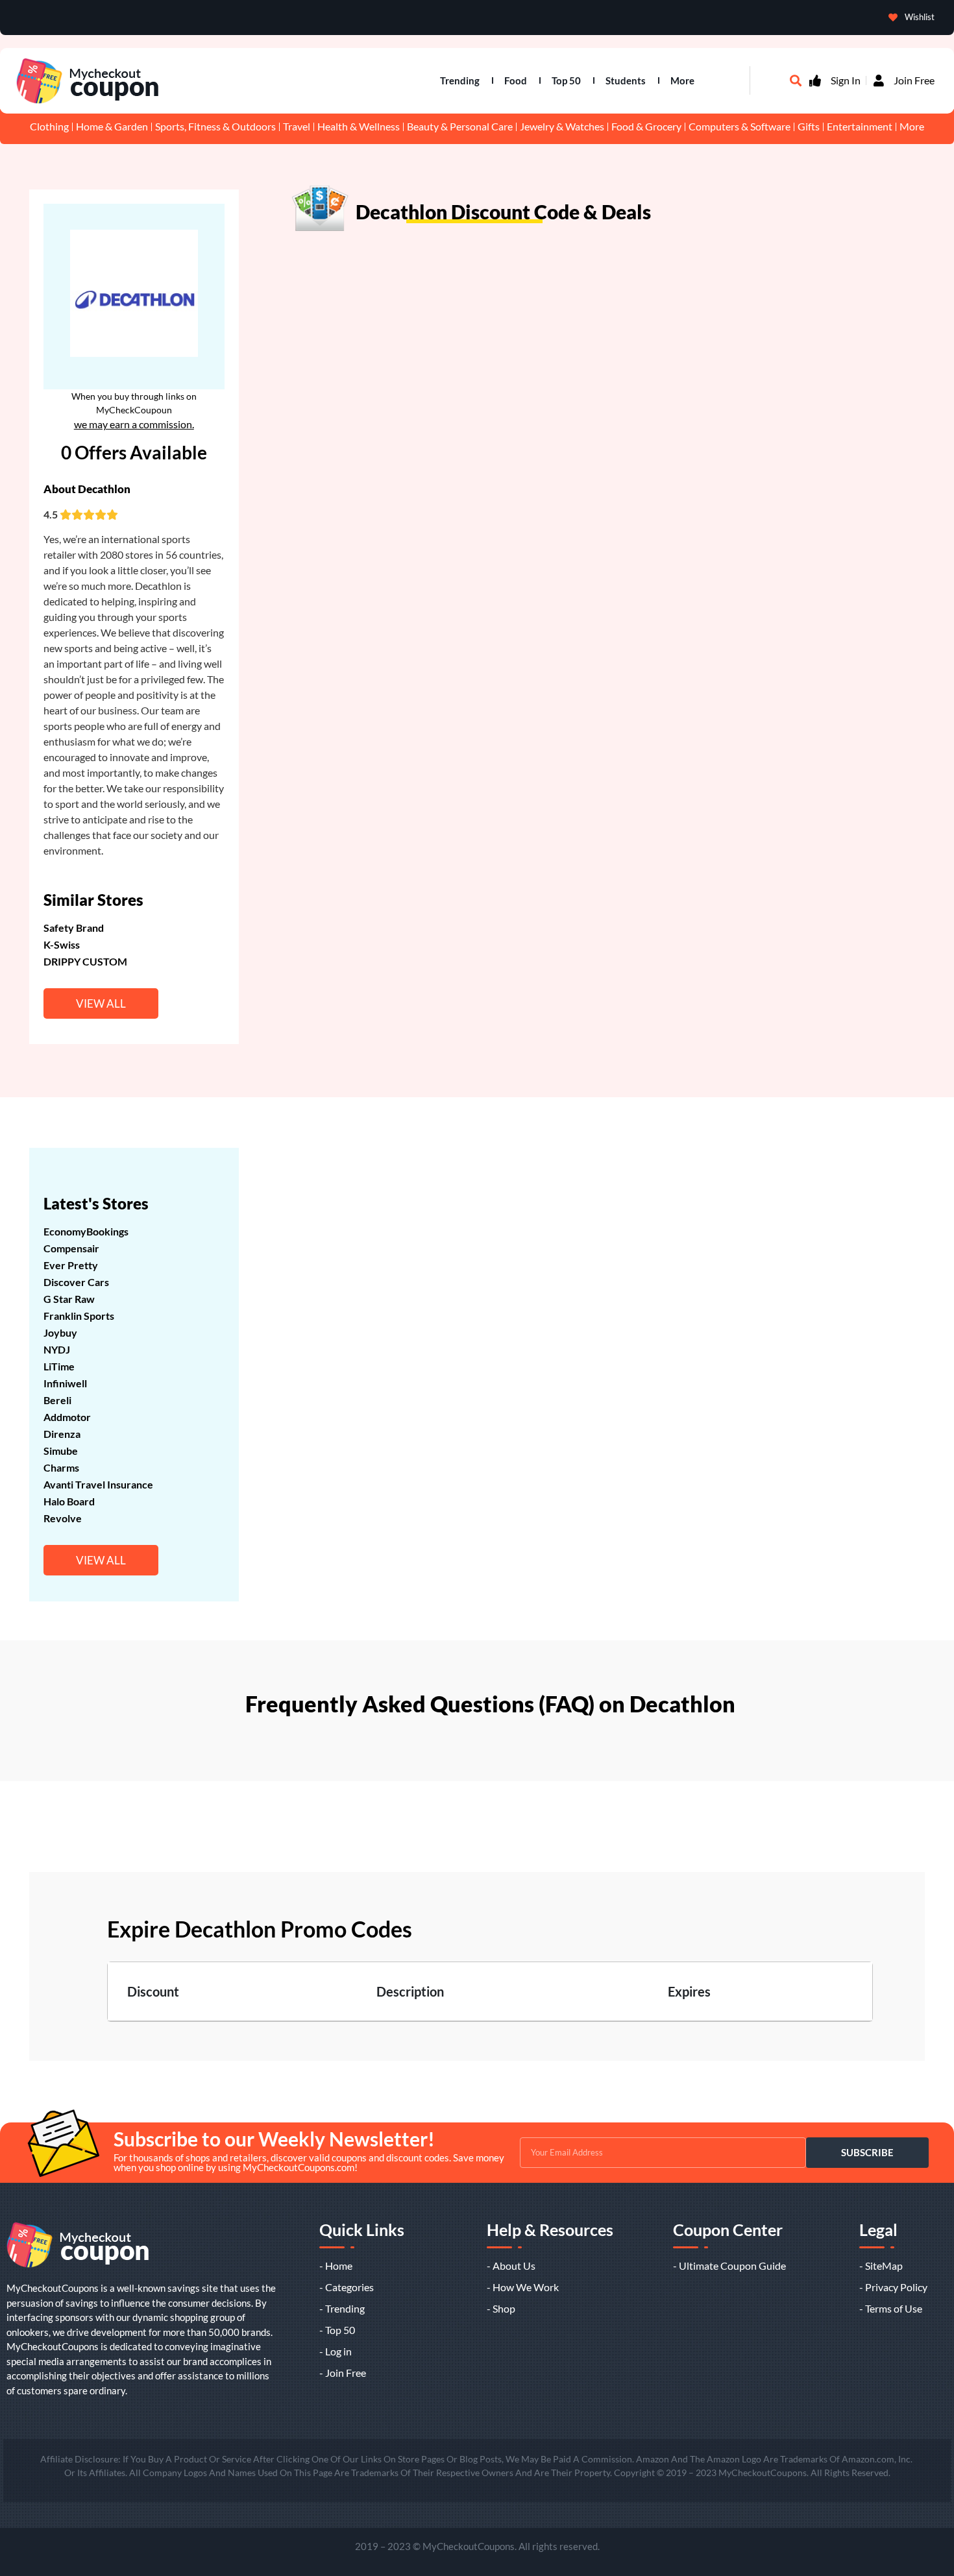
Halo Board (69, 1501)
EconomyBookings (86, 1231)
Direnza (62, 1434)
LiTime (59, 1366)
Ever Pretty (71, 1265)
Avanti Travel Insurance (98, 1484)
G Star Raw (69, 1299)
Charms (61, 1467)
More (682, 80)
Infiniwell (65, 1383)
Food (516, 80)
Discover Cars (76, 1282)
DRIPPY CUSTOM (85, 961)
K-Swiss (62, 944)
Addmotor (67, 1417)
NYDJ (57, 1349)
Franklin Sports (79, 1316)
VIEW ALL (101, 1003)
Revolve (63, 1518)
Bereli (57, 1400)
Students (626, 80)
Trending (460, 80)
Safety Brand (74, 928)
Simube (61, 1451)
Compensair (71, 1248)
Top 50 (566, 80)
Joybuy (60, 1332)
